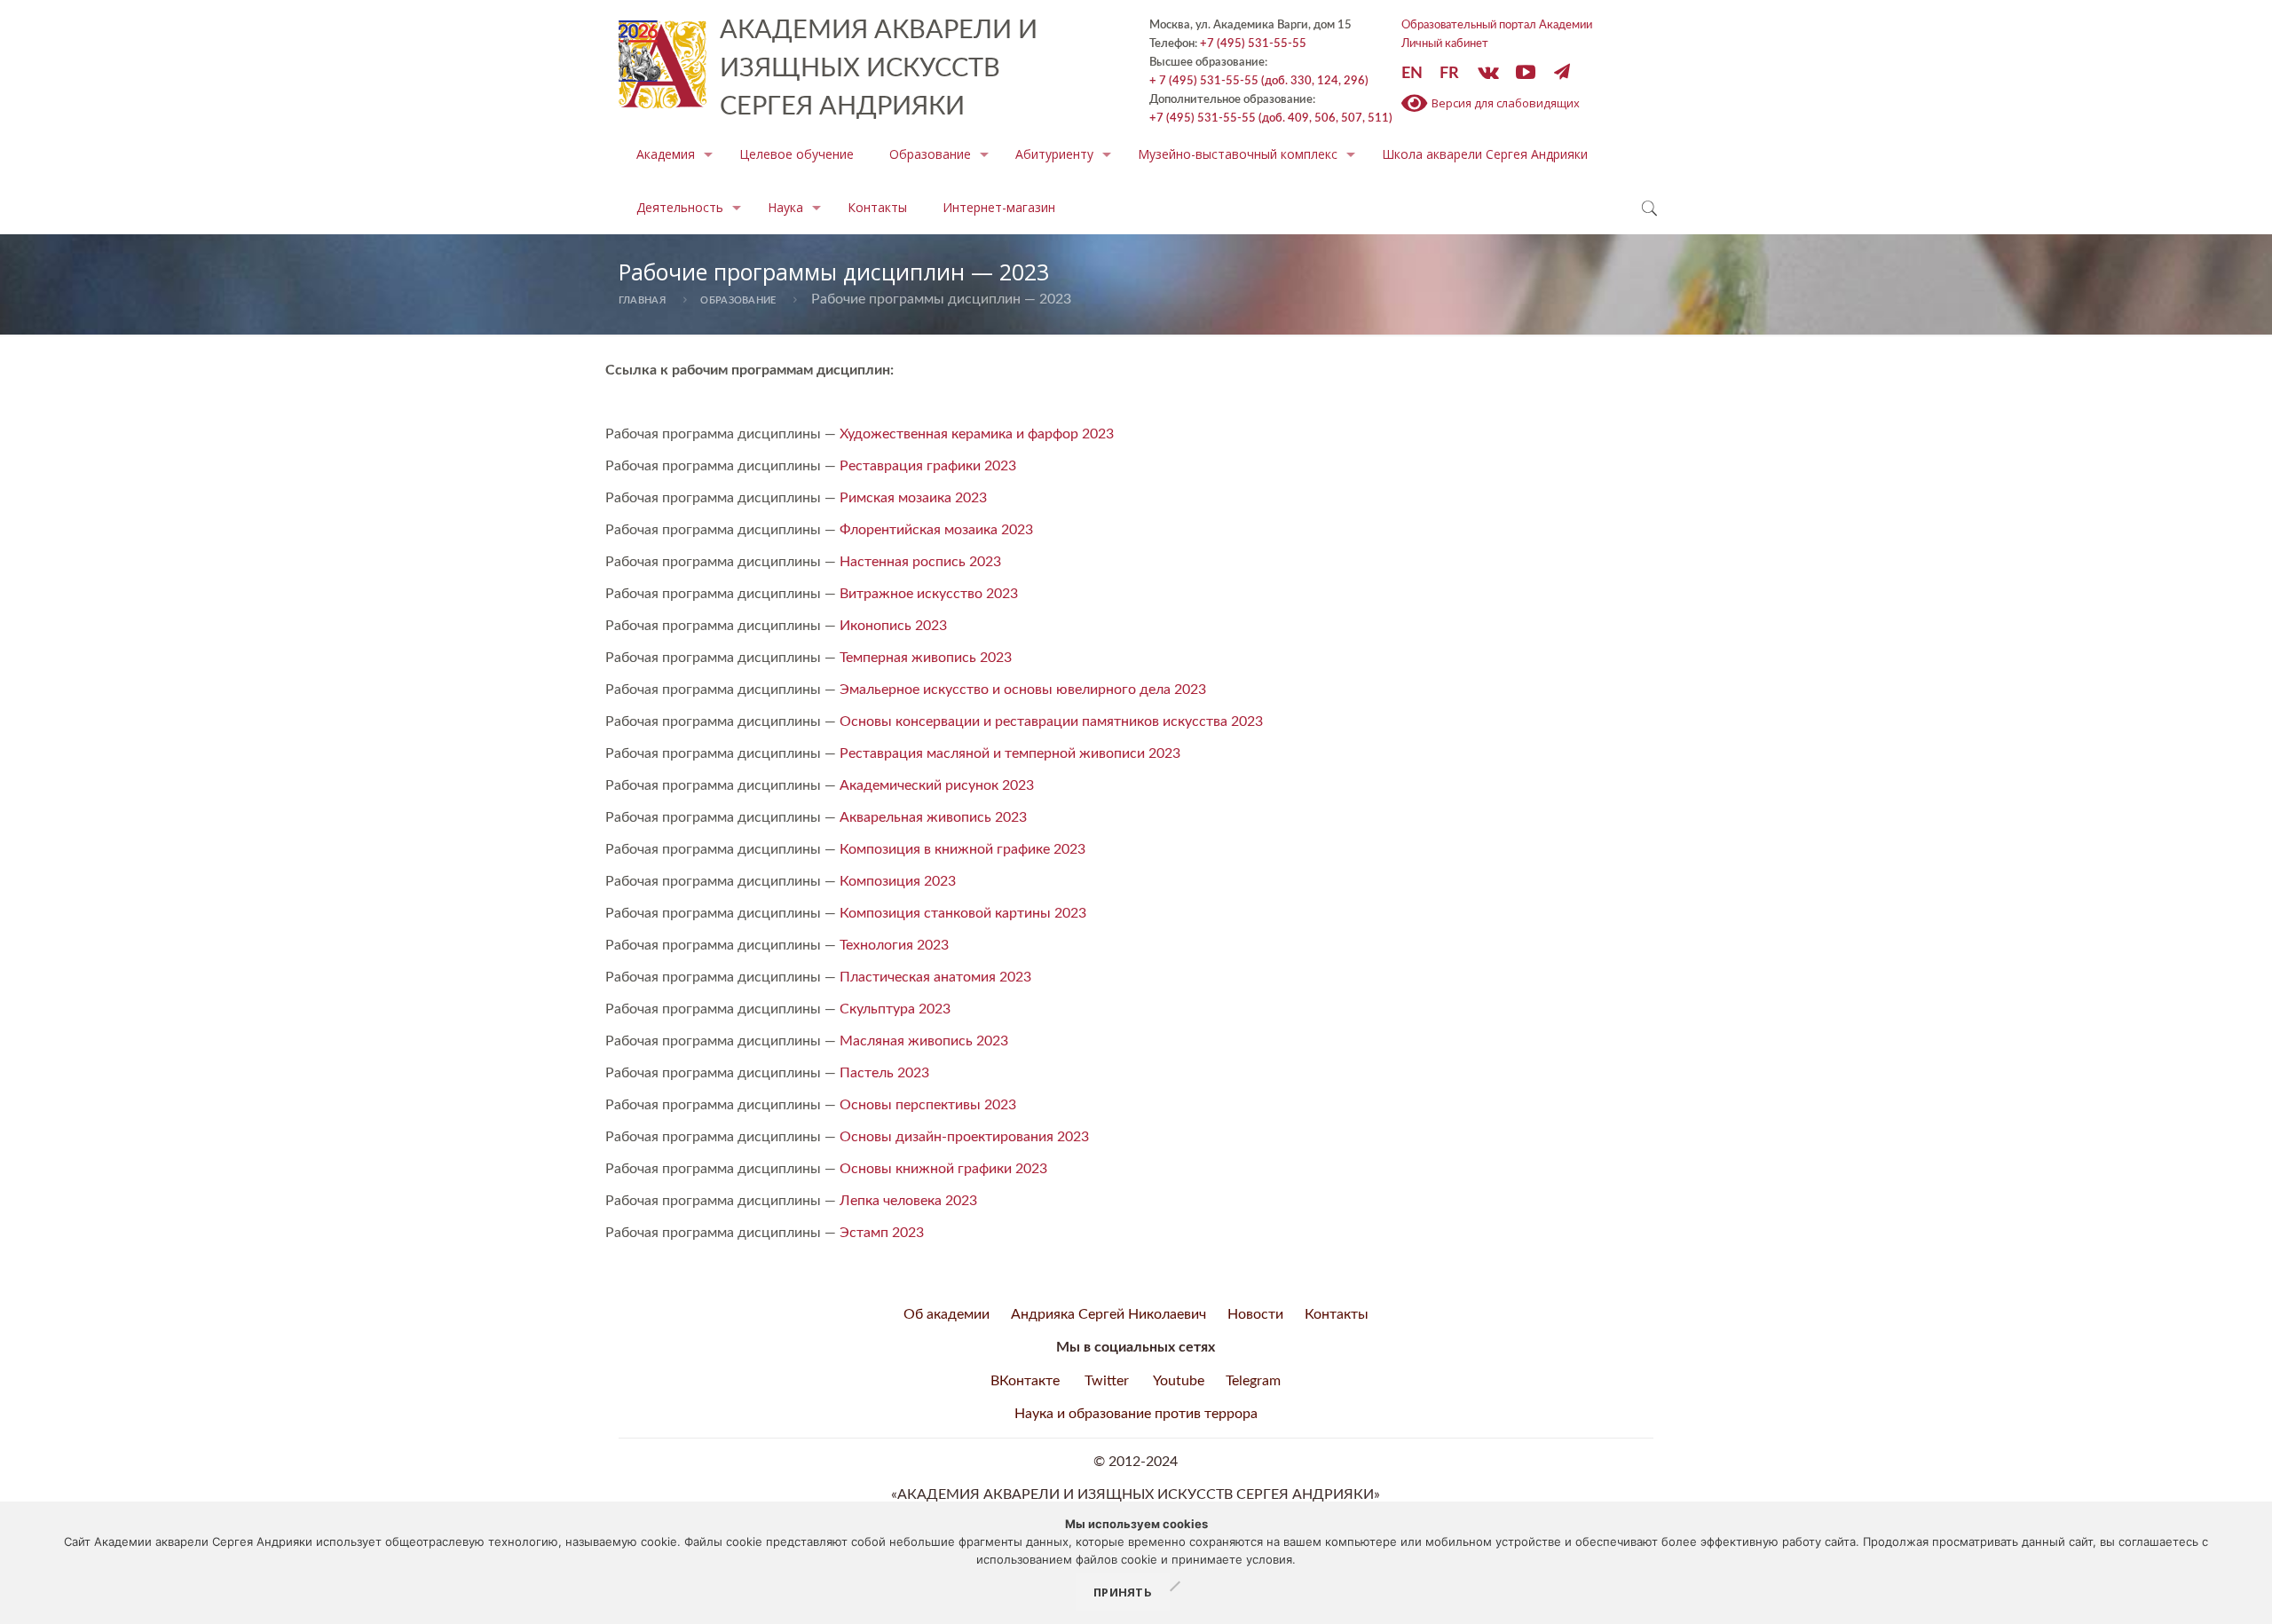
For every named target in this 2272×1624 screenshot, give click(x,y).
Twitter (1107, 1381)
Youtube (1179, 1381)
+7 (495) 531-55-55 (1253, 43)
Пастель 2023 (884, 1073)
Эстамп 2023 (882, 1233)
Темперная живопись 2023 (926, 658)
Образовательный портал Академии (1497, 25)
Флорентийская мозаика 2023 (936, 530)
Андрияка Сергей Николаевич (1108, 1314)
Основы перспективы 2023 (928, 1105)
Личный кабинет (1445, 43)
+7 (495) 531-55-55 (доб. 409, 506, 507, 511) (1271, 118)
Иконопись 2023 (893, 626)
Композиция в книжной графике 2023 (962, 849)
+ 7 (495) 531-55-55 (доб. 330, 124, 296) (1259, 81)
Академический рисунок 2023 (937, 785)
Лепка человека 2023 (908, 1201)
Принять (1123, 1592)
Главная (642, 300)
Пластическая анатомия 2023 (935, 977)
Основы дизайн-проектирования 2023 (964, 1137)
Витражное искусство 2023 (929, 594)
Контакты (1337, 1314)
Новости (1255, 1314)
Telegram (1253, 1381)
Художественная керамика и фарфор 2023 (977, 434)
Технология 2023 (894, 945)
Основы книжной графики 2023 (943, 1169)
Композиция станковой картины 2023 (963, 913)
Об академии (947, 1314)
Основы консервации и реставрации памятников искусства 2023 (1051, 721)
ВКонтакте (1025, 1381)
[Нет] (1174, 1588)
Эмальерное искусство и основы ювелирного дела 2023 (1023, 690)
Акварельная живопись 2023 (933, 817)
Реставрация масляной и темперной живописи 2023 (1010, 753)
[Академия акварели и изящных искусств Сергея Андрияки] (663, 58)
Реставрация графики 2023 (928, 466)
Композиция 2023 (898, 881)
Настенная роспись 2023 (920, 562)
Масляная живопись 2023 (924, 1041)
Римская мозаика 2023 (913, 498)
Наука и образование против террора (1136, 1414)
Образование (738, 300)
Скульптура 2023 (895, 1009)
